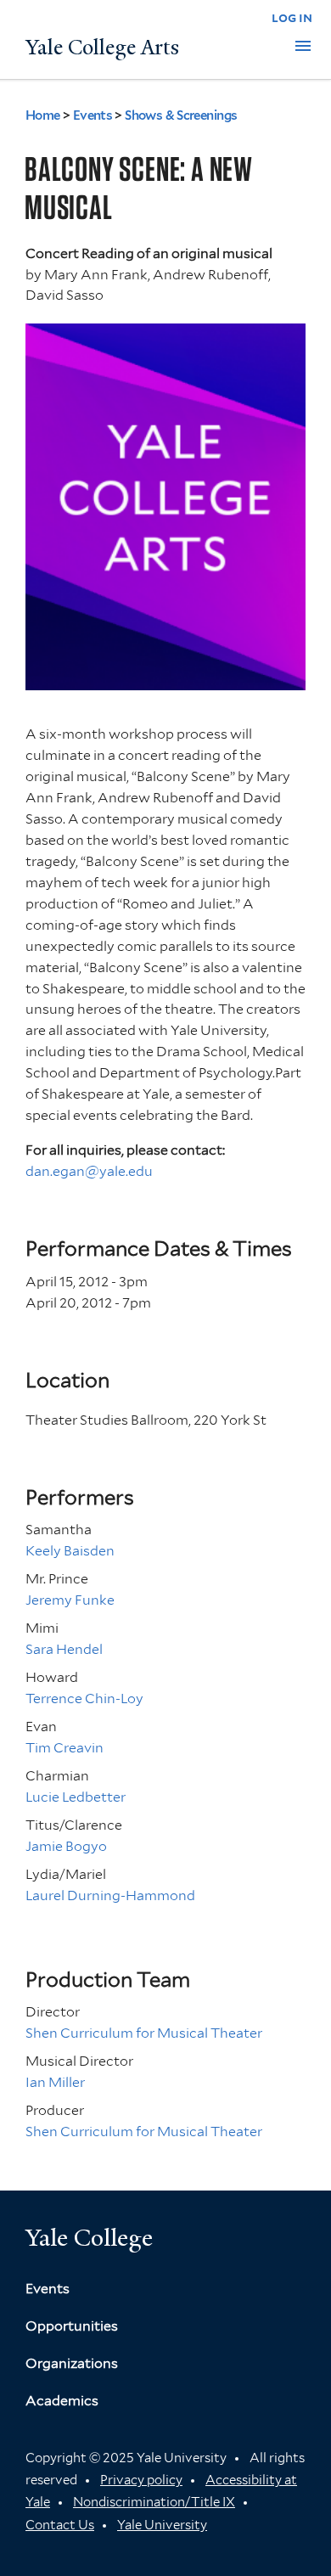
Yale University (162, 2525)
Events (93, 115)
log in (292, 17)
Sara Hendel (64, 1649)
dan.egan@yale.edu (89, 1171)
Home (43, 115)
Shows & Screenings (181, 115)
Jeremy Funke (70, 1600)
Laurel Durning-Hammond (110, 1895)
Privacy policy (141, 2480)
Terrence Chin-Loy (84, 1699)
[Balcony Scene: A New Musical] (165, 679)
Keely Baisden (70, 1551)
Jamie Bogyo (66, 1846)
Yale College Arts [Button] (102, 48)
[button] (303, 46)
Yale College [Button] (89, 2238)
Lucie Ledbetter (76, 1797)
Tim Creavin (65, 1748)
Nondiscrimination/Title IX (154, 2502)
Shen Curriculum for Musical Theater (144, 2033)
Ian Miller (55, 2082)
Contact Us (60, 2525)
